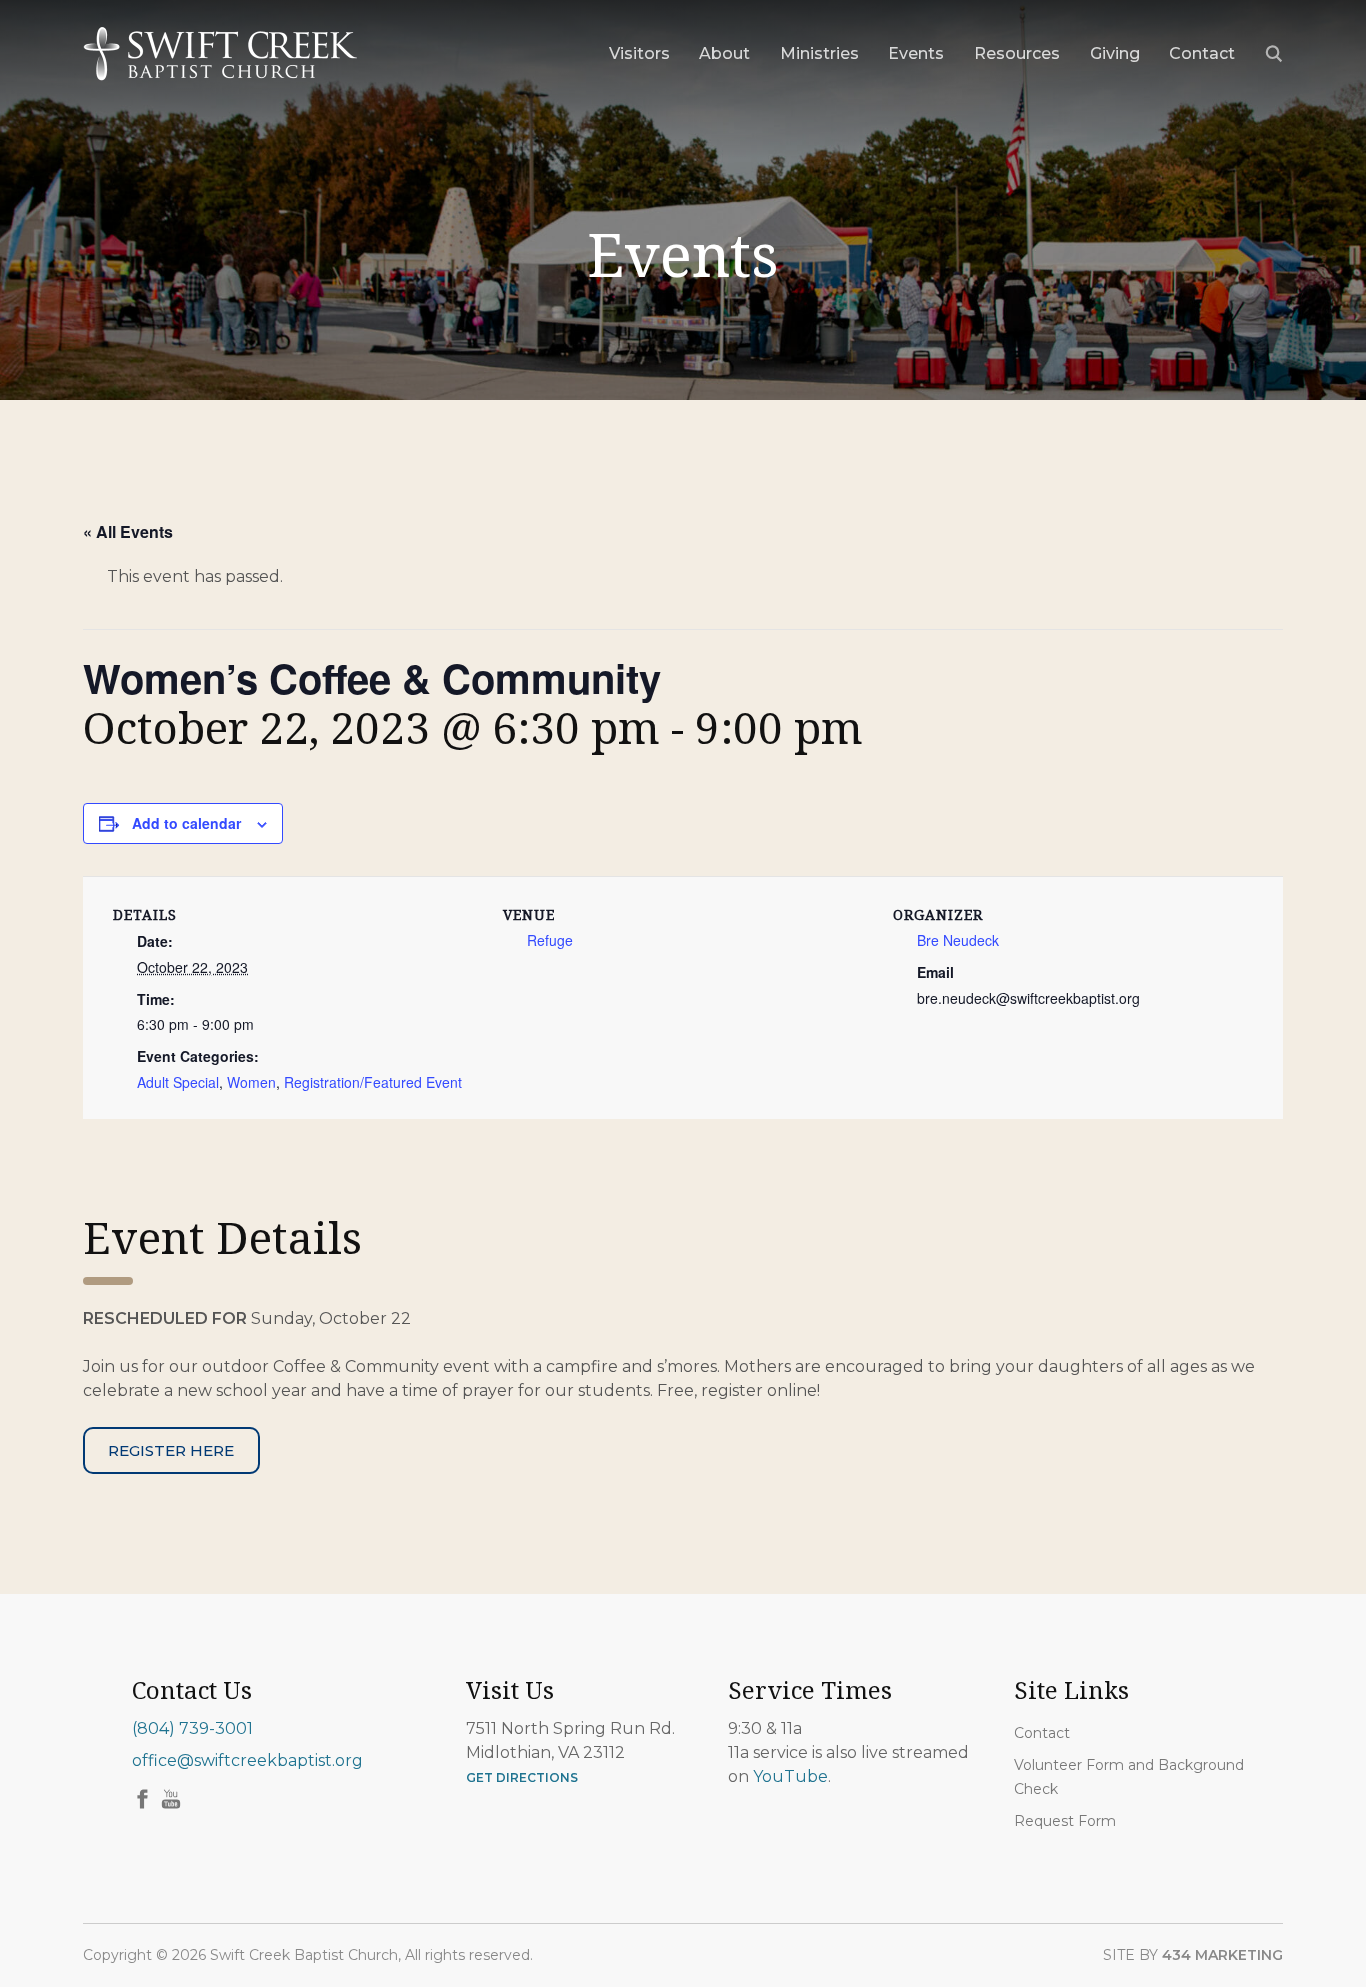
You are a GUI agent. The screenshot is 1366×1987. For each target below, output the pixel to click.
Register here (171, 1450)
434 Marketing (1222, 1955)
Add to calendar (186, 823)
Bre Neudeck (958, 940)
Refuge (550, 940)
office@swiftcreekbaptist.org (247, 1760)
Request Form (1065, 1821)
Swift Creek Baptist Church (220, 54)
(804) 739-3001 (192, 1728)
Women (251, 1082)
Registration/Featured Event (373, 1082)
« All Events (128, 531)
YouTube (790, 1776)
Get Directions (522, 1777)
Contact (1042, 1733)
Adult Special (178, 1082)
